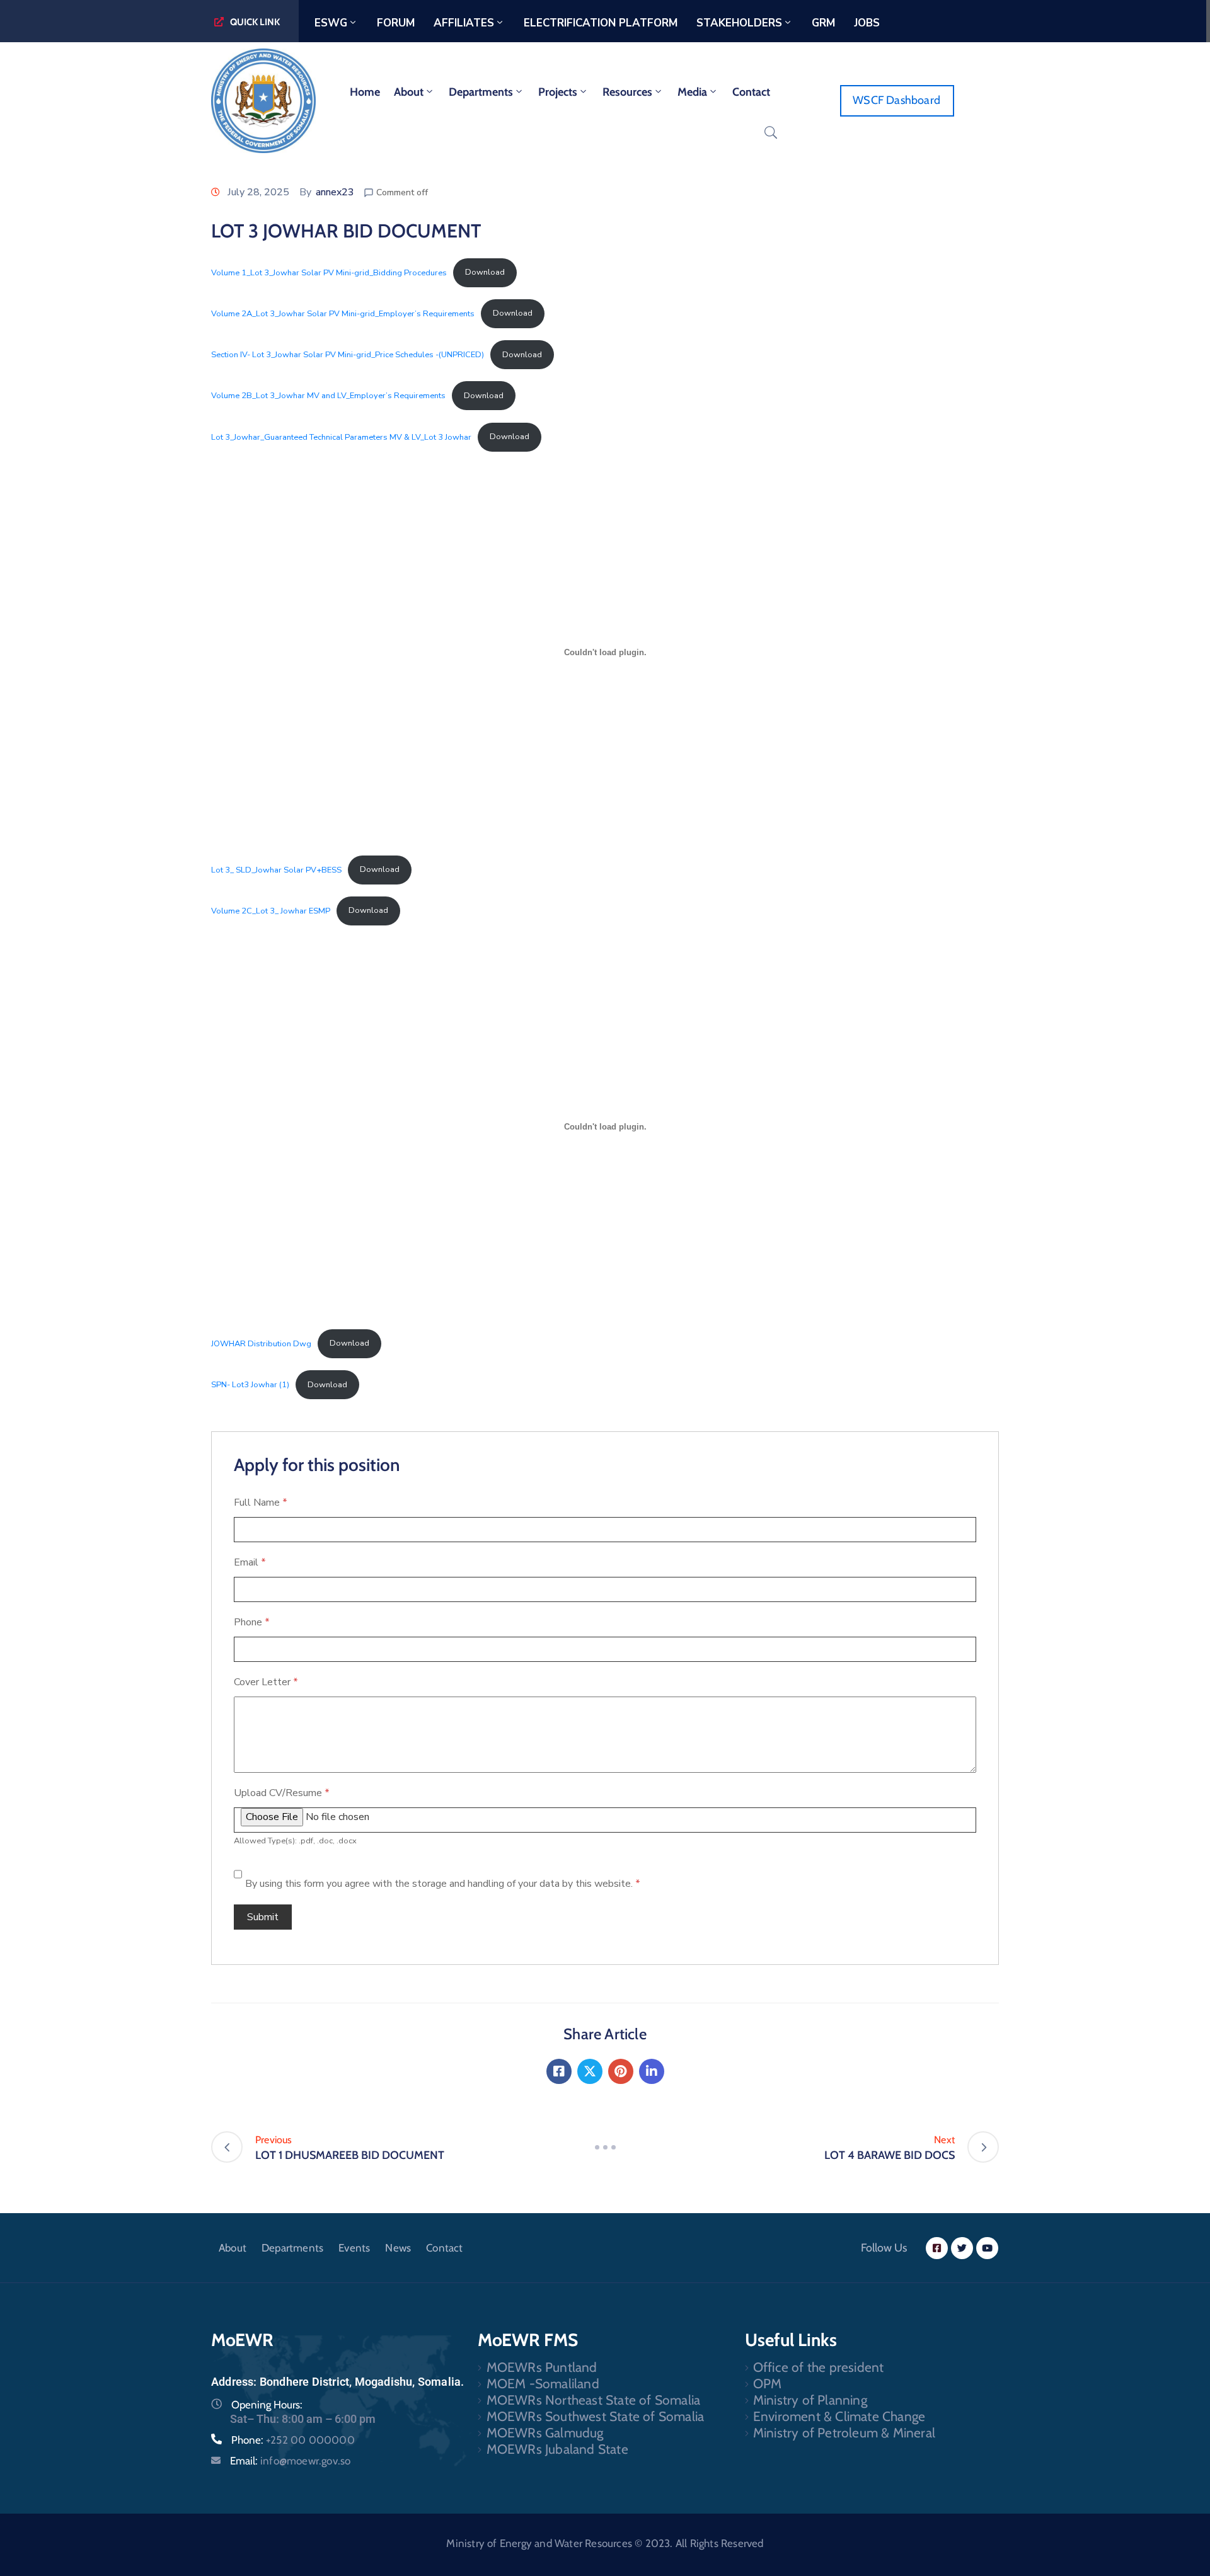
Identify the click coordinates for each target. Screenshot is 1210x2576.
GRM (823, 23)
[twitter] (962, 2248)
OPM (768, 2384)
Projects (558, 92)
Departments (481, 92)
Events (354, 2248)
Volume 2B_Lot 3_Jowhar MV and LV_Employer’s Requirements (328, 396)
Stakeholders (739, 23)
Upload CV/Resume (282, 1793)
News (398, 2248)
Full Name (261, 1503)
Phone (252, 1622)
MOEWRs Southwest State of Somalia (596, 2416)
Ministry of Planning (810, 2400)
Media (692, 92)
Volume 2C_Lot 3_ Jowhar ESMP (271, 910)
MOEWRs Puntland (542, 2367)
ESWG (331, 23)
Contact (751, 92)
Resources (627, 92)
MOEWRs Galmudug (545, 2433)
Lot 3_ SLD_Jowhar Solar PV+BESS (276, 869)
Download (485, 272)
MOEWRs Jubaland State (557, 2449)
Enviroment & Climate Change (839, 2416)
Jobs (867, 23)
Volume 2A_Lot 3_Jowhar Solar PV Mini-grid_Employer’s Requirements (343, 313)
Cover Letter (266, 1682)
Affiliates (464, 23)
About (409, 92)
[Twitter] (590, 2071)
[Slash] (605, 2147)
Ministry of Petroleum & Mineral (844, 2433)
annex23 (335, 192)
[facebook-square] (937, 2248)
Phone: (293, 2440)
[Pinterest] (621, 2071)
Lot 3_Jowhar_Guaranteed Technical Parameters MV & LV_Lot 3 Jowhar (341, 437)
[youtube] (987, 2248)
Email (250, 1562)
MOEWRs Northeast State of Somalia (594, 2400)
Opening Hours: (267, 2405)
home (365, 92)
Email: (290, 2461)
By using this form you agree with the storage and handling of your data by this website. (443, 1884)
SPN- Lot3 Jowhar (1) (250, 1385)
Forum (396, 23)
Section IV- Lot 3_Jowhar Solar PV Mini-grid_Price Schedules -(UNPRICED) (348, 355)
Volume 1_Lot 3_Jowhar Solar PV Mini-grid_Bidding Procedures (329, 272)
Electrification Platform (601, 23)
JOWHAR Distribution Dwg (261, 1343)
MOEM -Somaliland (543, 2384)
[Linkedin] (652, 2071)
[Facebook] (559, 2071)
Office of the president (819, 2367)
